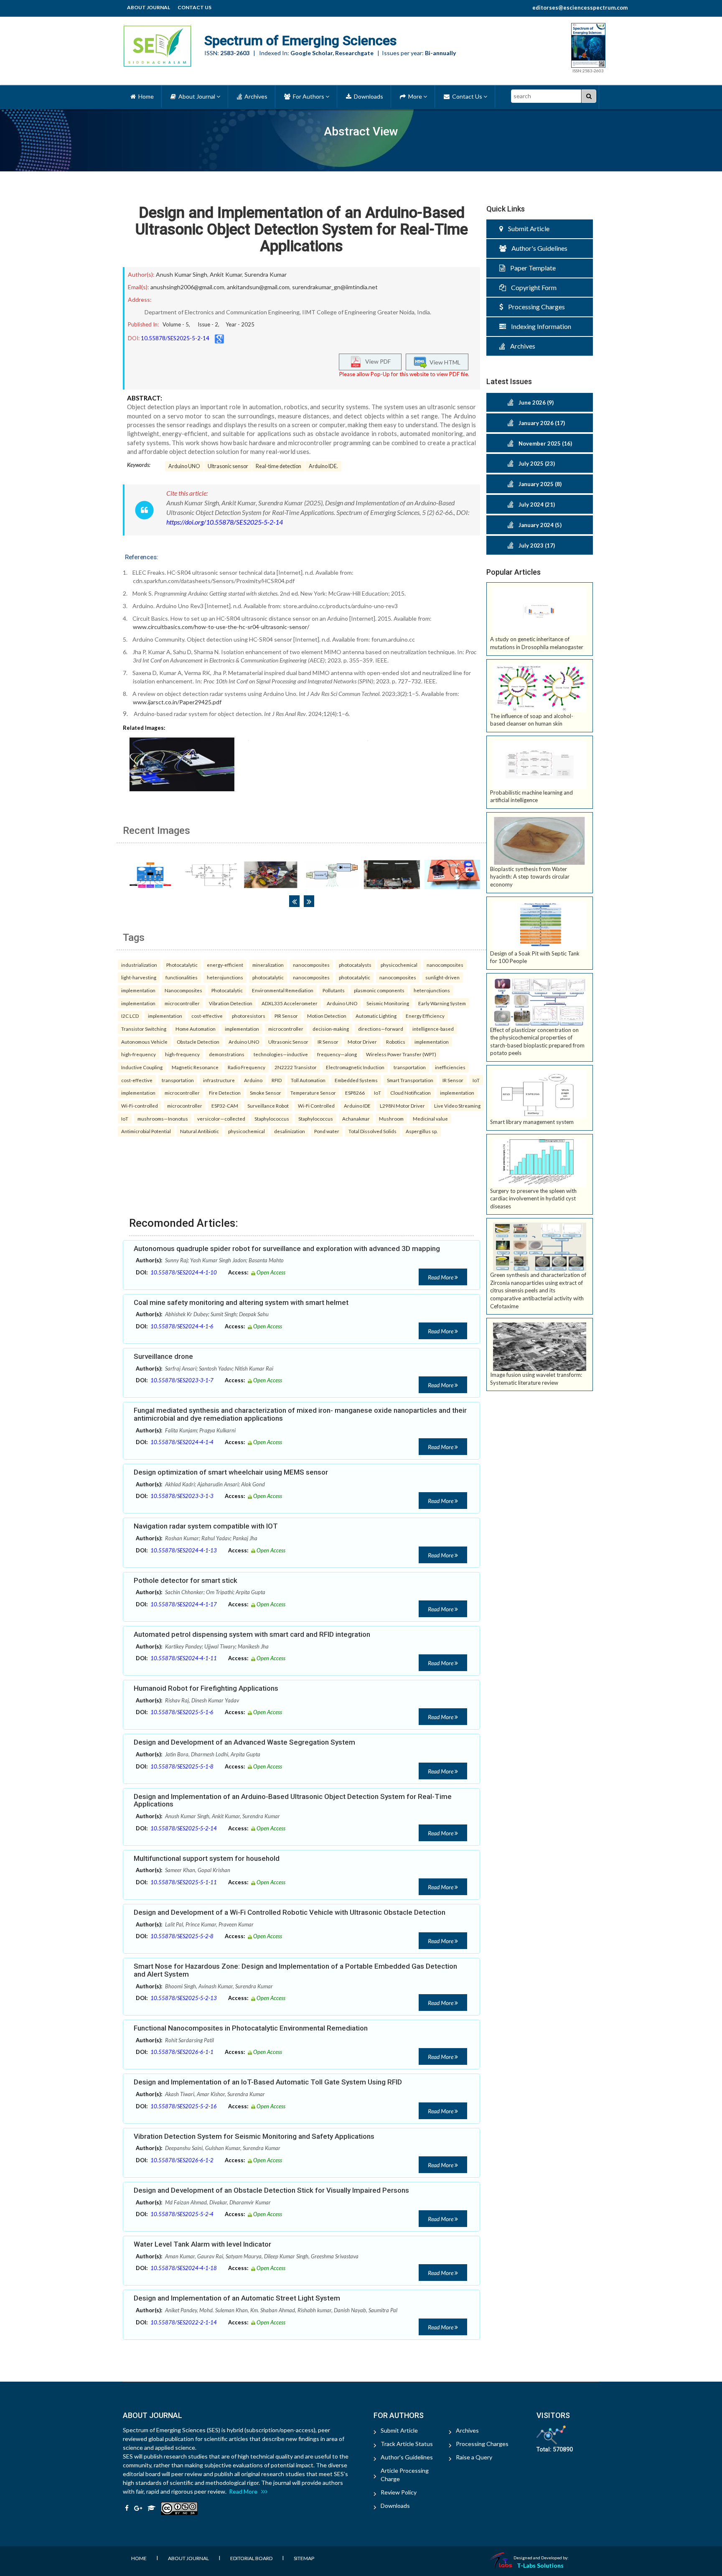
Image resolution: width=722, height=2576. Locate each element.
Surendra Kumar (266, 274)
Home (145, 96)
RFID (277, 1080)
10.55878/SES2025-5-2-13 (184, 1998)
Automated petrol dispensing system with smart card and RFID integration (252, 1634)
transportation (410, 1067)
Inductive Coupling (142, 1067)
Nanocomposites (183, 990)
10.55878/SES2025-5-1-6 (182, 1712)
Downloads (367, 96)
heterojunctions (225, 977)
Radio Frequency (247, 1067)
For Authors (308, 96)
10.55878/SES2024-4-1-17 (184, 1604)
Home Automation (196, 1029)
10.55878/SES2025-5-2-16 (184, 2106)
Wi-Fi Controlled (316, 1106)
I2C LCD (130, 1016)
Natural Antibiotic (200, 1131)
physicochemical (399, 965)
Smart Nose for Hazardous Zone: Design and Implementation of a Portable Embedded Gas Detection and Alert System (295, 1970)
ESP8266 (355, 1093)
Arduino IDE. (323, 466)
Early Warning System (442, 1003)
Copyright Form (531, 287)
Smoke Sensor (266, 1093)
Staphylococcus (272, 1119)
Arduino (253, 1080)
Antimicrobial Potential (146, 1131)
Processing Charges (534, 307)
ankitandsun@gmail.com (258, 287)
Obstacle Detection (198, 1042)
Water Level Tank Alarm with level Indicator (202, 2244)
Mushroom (391, 1119)
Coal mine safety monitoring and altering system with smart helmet (241, 1302)
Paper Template (530, 268)
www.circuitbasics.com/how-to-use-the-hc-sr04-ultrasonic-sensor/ (221, 627)
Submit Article (526, 228)
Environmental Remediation (283, 990)
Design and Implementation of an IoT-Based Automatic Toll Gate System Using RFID (268, 2082)
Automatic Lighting (376, 1016)
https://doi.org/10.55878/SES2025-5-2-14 (225, 522)
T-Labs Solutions (540, 2565)
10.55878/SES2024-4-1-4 (182, 1442)
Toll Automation (308, 1080)
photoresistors (249, 1016)
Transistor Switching (144, 1029)
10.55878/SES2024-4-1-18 (184, 2268)
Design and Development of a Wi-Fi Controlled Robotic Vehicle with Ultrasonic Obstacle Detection (290, 1912)
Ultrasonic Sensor (288, 1042)
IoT (476, 1080)
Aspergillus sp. (422, 1131)
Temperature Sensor (313, 1093)
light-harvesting (139, 977)
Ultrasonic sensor (228, 466)
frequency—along (337, 1054)
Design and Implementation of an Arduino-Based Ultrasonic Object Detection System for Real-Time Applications (302, 229)
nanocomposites (311, 965)
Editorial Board (251, 2558)
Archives (255, 96)
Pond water (327, 1131)
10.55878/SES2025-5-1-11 (184, 1882)
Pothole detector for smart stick (186, 1580)
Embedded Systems (356, 1080)
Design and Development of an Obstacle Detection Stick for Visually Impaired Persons (271, 2190)
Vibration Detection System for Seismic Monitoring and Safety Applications (254, 2136)
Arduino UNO (184, 466)
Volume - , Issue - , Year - (208, 324)
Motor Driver (362, 1042)
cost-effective (207, 1016)
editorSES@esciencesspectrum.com (580, 8)
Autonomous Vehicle (144, 1042)
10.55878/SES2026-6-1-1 (182, 2052)
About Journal (149, 7)
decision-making (331, 1029)
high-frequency (139, 1054)
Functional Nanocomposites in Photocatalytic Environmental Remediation (251, 2028)
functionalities (182, 977)
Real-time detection (278, 466)
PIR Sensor (286, 1016)
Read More (441, 1277)
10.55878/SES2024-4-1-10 (184, 1272)
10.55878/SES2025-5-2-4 (182, 2214)
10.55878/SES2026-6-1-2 (182, 2160)
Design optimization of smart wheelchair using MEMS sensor (231, 1472)
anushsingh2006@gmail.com (187, 287)
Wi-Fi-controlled (140, 1106)
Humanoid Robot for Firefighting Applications (206, 1688)
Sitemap (304, 2558)
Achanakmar (356, 1119)
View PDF (376, 361)
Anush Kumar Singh (182, 274)
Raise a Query (474, 2457)
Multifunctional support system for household (207, 1858)
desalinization (290, 1131)
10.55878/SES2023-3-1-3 (182, 1496)
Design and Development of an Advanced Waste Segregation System (244, 1742)
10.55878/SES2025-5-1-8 (182, 1766)
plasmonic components (379, 990)
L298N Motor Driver (402, 1106)
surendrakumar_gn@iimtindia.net (335, 287)
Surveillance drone (163, 1356)
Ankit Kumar (226, 274)
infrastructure (219, 1080)
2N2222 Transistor (296, 1067)
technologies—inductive (281, 1054)
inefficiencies (450, 1067)
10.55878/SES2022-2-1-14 (184, 2322)
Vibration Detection (231, 1003)
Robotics (396, 1042)
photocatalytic (268, 977)
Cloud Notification (411, 1093)
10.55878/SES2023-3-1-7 (182, 1380)
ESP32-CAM (225, 1106)
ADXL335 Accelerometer (290, 1003)
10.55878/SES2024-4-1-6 (182, 1326)
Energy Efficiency (425, 1016)
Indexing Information (539, 326)
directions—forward (381, 1029)
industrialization (139, 965)
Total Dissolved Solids (372, 1131)
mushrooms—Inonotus (163, 1119)
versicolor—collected (221, 1119)
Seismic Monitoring (388, 1003)
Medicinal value (430, 1119)
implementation (138, 990)
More (414, 96)
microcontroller (182, 1003)
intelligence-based (433, 1029)
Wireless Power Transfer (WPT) (401, 1054)
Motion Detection (327, 1016)
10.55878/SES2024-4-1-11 (184, 1658)
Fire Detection (225, 1093)
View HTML (444, 362)
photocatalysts (355, 965)
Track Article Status (407, 2444)
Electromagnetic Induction (355, 1067)
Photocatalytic (182, 965)
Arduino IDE (357, 1106)
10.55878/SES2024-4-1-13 (184, 1550)
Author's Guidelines (537, 248)
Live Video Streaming (457, 1106)
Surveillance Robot (268, 1106)
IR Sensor (328, 1042)
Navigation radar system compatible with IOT (206, 1526)
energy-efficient (225, 965)
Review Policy (399, 2492)
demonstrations (227, 1054)
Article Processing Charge (405, 2475)
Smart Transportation (410, 1080)
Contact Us (194, 7)
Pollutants (334, 990)
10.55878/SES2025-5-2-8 (182, 1936)
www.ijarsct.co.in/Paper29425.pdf (177, 702)
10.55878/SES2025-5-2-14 (175, 338)
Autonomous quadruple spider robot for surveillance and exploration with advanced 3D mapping (287, 1249)
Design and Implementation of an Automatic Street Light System (237, 2298)
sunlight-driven (442, 977)
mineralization (268, 965)
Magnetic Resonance (195, 1067)
